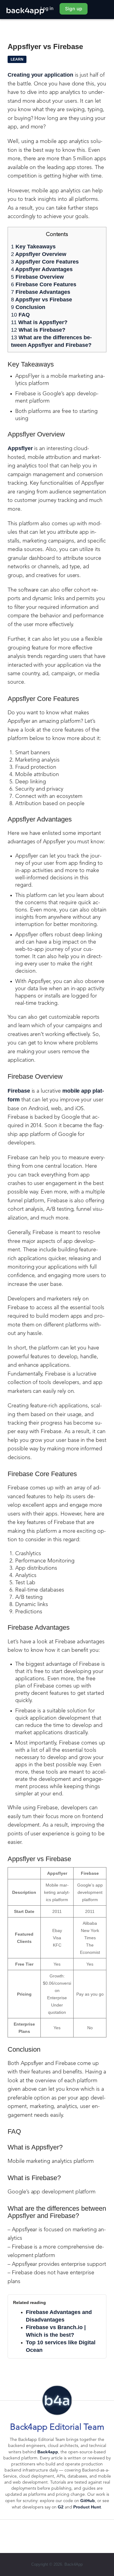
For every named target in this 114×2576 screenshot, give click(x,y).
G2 (61, 2507)
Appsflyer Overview (39, 254)
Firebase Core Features (44, 284)
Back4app (48, 2452)
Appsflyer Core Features (45, 262)
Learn (17, 59)
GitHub (88, 2501)
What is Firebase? (38, 330)
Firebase (19, 1091)
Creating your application (40, 75)
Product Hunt (87, 2507)
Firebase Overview (37, 277)
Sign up (74, 9)
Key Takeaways (33, 247)
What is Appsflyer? (39, 322)
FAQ (20, 315)
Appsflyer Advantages (42, 269)
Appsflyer (20, 448)
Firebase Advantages (41, 292)
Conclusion (28, 307)
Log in (47, 8)
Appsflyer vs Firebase (41, 300)
